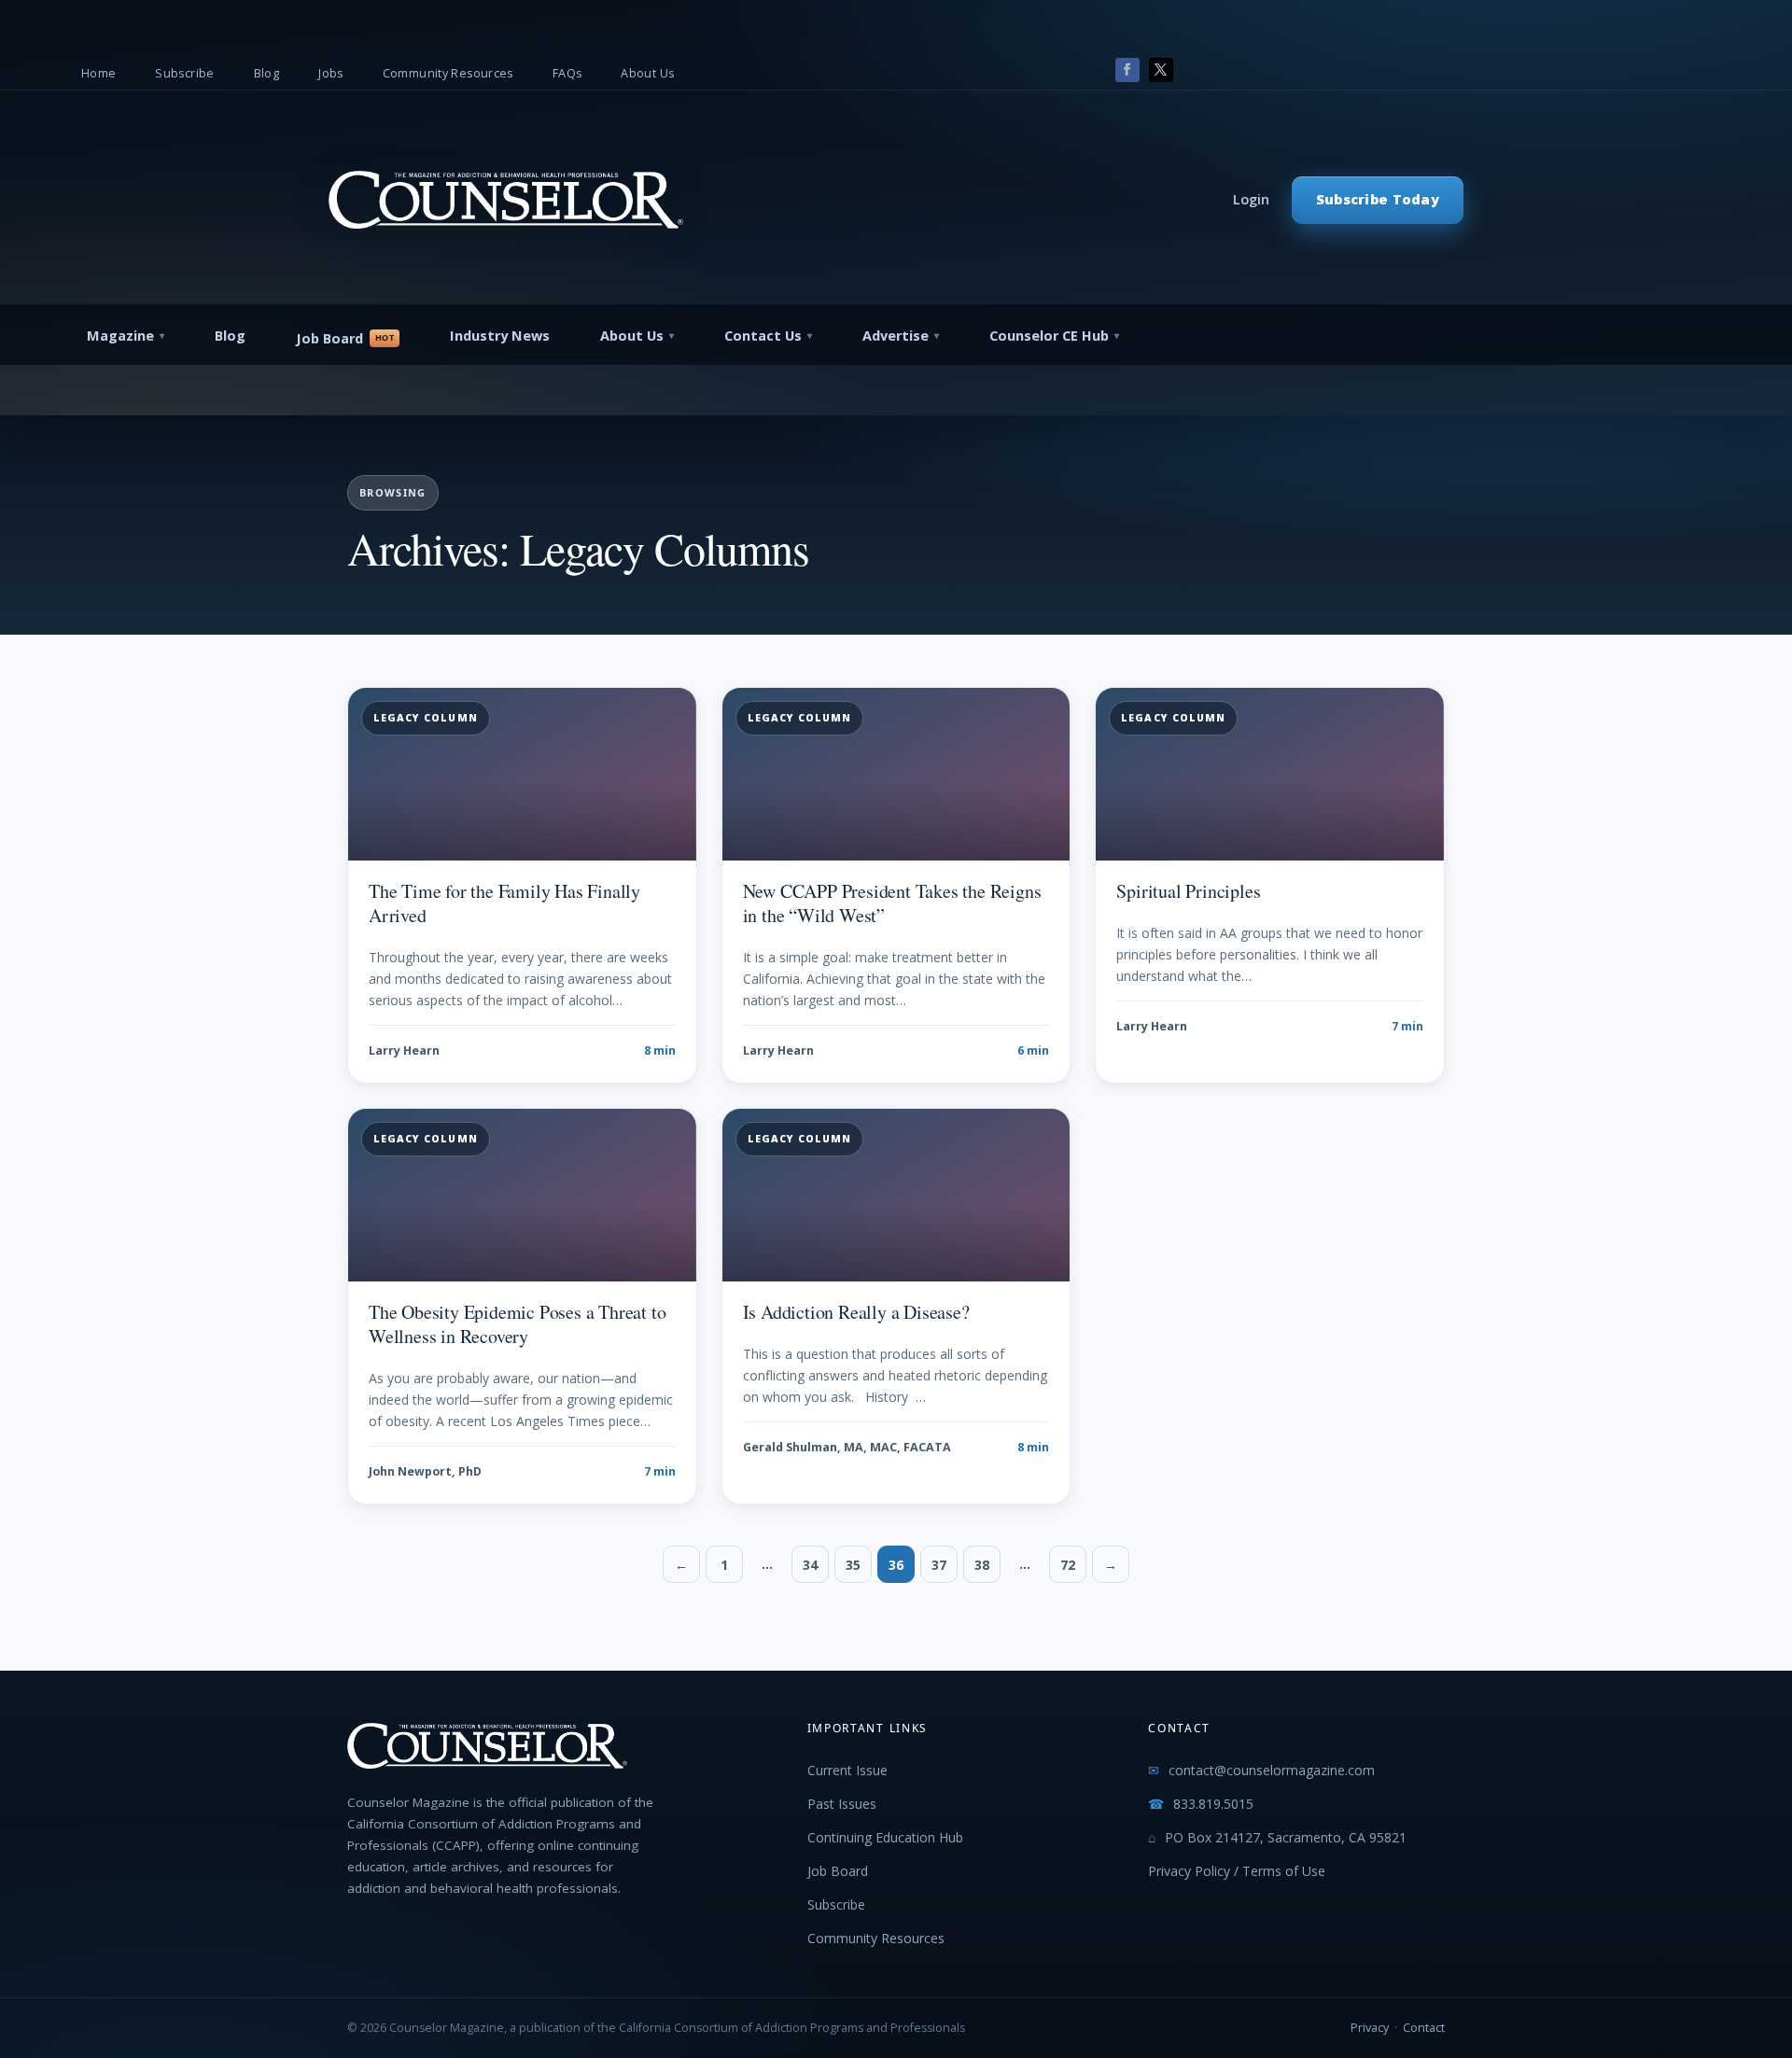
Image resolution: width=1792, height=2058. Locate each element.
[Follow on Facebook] (1127, 70)
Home (99, 73)
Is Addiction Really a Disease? (856, 1312)
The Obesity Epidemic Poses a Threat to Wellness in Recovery (517, 1324)
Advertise (896, 336)
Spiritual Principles (1188, 891)
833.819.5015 (1213, 1804)
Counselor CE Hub (1049, 336)
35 (853, 1565)
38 (982, 1565)
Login (1251, 199)
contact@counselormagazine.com (1272, 1770)
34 (810, 1565)
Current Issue (847, 1770)
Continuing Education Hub (885, 1837)
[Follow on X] (1161, 70)
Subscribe (184, 73)
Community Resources (448, 73)
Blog (267, 73)
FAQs (567, 73)
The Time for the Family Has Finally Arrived (504, 903)
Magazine (120, 336)
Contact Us (763, 336)
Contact (1424, 2028)
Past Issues (842, 1804)
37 (939, 1565)
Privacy (1370, 2028)
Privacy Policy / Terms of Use (1237, 1871)
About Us (647, 73)
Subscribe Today (1378, 199)
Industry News (500, 336)
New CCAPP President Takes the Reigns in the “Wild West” (892, 903)
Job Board (329, 338)
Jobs (331, 73)
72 (1068, 1565)
